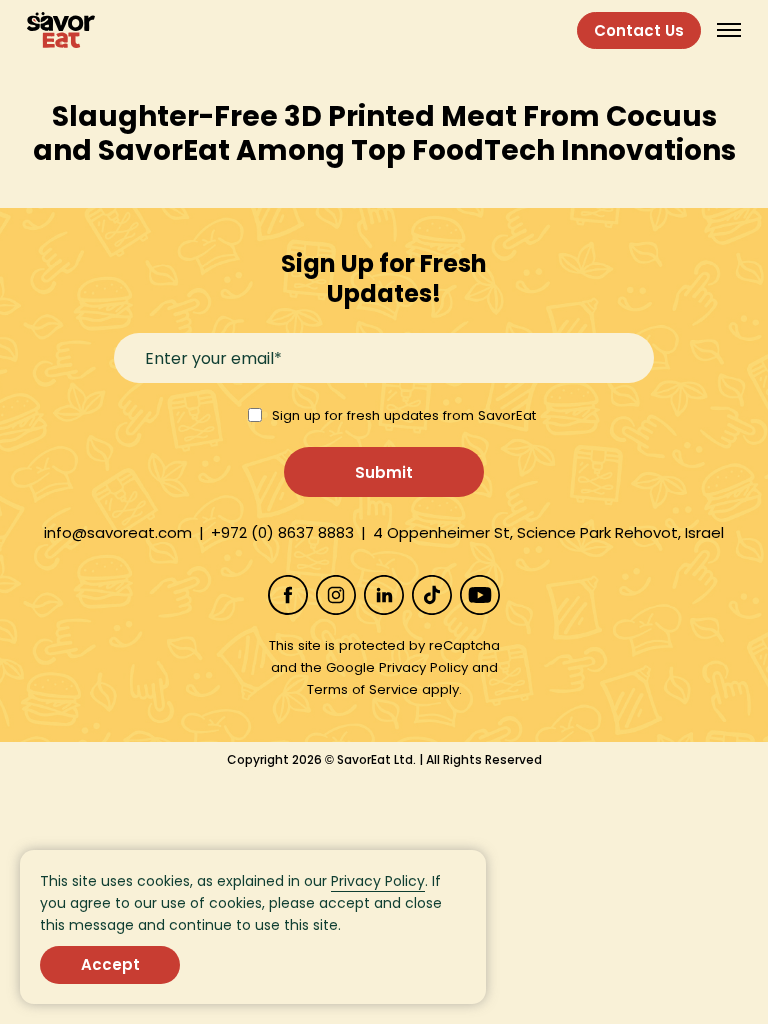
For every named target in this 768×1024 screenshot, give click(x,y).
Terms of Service (362, 689)
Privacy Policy (378, 881)
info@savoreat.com (118, 532)
